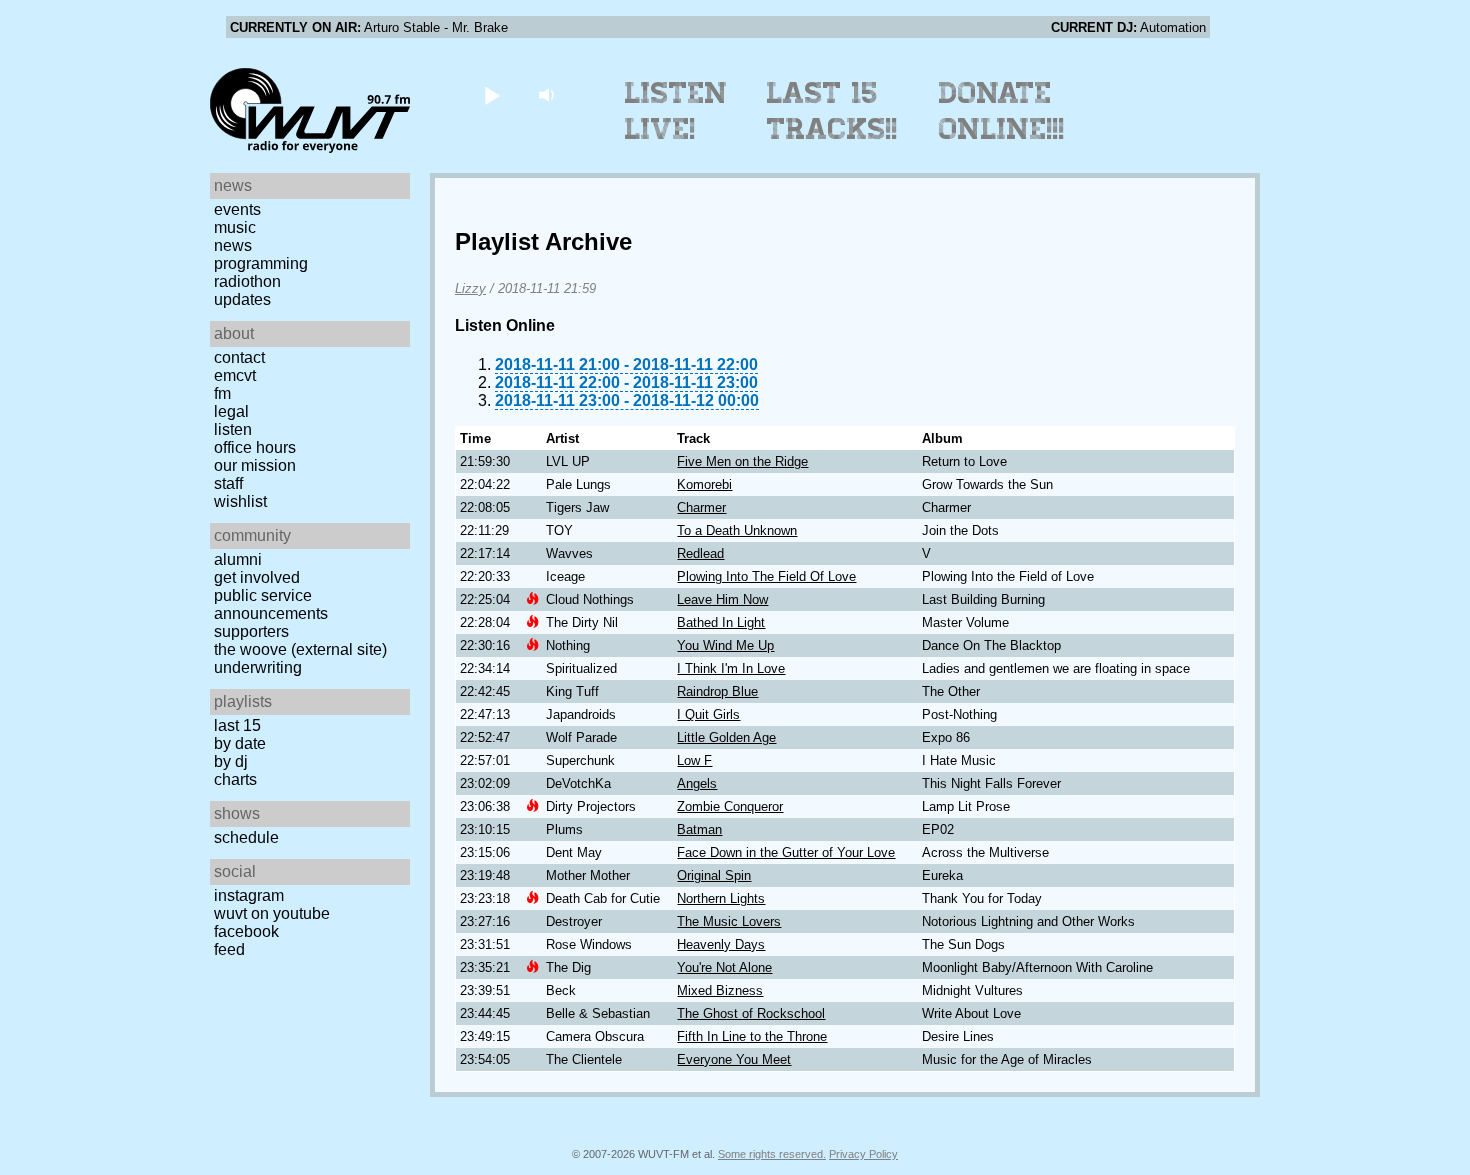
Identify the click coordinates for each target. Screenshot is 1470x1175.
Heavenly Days (721, 944)
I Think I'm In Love (731, 668)
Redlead (700, 553)
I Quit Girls (708, 714)
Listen (233, 429)
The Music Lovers (729, 921)
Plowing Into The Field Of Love (766, 576)
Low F (694, 760)
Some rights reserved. (772, 1154)
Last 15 (237, 725)
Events (237, 209)
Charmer (701, 507)
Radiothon (247, 281)
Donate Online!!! (1002, 111)
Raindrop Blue (717, 691)
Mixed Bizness (720, 990)
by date (240, 743)
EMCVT (235, 375)
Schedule (246, 837)
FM (222, 393)
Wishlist (240, 501)
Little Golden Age (726, 737)
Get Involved (257, 577)
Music (235, 227)
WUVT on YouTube (272, 913)
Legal (231, 411)
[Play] (491, 94)
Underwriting (258, 667)
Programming (261, 263)
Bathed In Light (721, 622)
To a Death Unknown (737, 530)
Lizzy (470, 288)
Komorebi (704, 484)
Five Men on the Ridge (742, 461)
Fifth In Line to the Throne (752, 1036)
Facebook (246, 931)
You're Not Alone (724, 967)
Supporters (251, 631)
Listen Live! (676, 111)
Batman (699, 829)
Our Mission (255, 465)
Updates (242, 299)
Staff (228, 483)
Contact (239, 357)
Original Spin (714, 875)
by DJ (231, 761)
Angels (697, 783)
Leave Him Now (722, 599)
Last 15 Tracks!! (832, 111)
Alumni (238, 559)
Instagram (249, 895)
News (233, 245)
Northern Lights (721, 898)
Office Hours (255, 447)
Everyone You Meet (734, 1059)
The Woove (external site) (300, 649)
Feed (229, 949)
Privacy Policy (863, 1154)
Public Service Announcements (271, 604)
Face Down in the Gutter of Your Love (786, 852)
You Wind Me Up (725, 645)
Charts (235, 779)
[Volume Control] (548, 94)
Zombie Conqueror (730, 806)
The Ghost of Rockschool (751, 1013)
